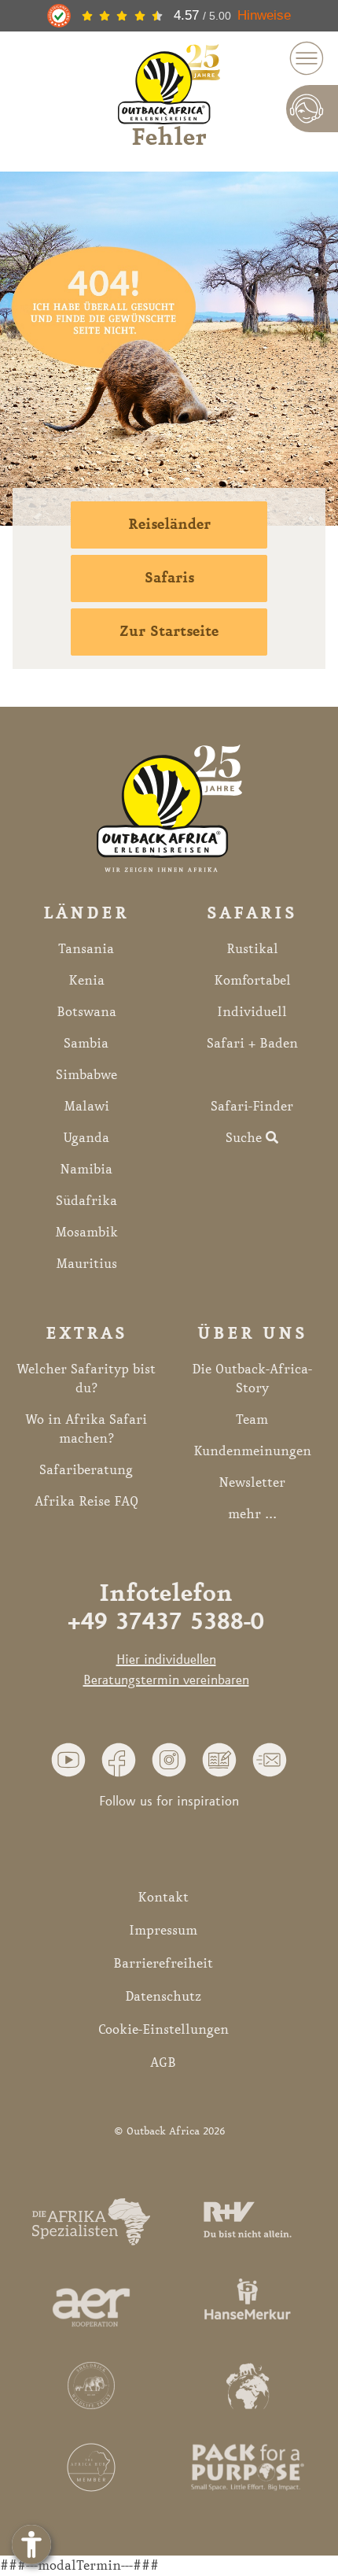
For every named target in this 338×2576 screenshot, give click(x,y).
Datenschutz (163, 1997)
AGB (163, 2063)
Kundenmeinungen (252, 1451)
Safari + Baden (252, 1044)
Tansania (86, 949)
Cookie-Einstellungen (163, 2030)
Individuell (252, 1012)
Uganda (86, 1138)
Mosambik (86, 1233)
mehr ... (252, 1514)
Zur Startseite (169, 632)
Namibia (86, 1170)
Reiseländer (169, 525)
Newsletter (252, 1483)
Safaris (169, 578)
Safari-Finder (252, 1107)
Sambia (86, 1044)
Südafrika (86, 1201)
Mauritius (86, 1264)
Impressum (163, 1931)
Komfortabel (252, 981)
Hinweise (264, 15)
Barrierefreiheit (163, 1964)
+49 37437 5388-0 (166, 1623)
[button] (68, 1759)
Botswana (86, 1012)
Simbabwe (86, 1075)
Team (252, 1420)
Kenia (86, 981)
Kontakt (163, 1898)
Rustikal (252, 949)
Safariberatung (86, 1470)
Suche (246, 1138)
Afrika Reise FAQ (86, 1502)
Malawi (86, 1107)
